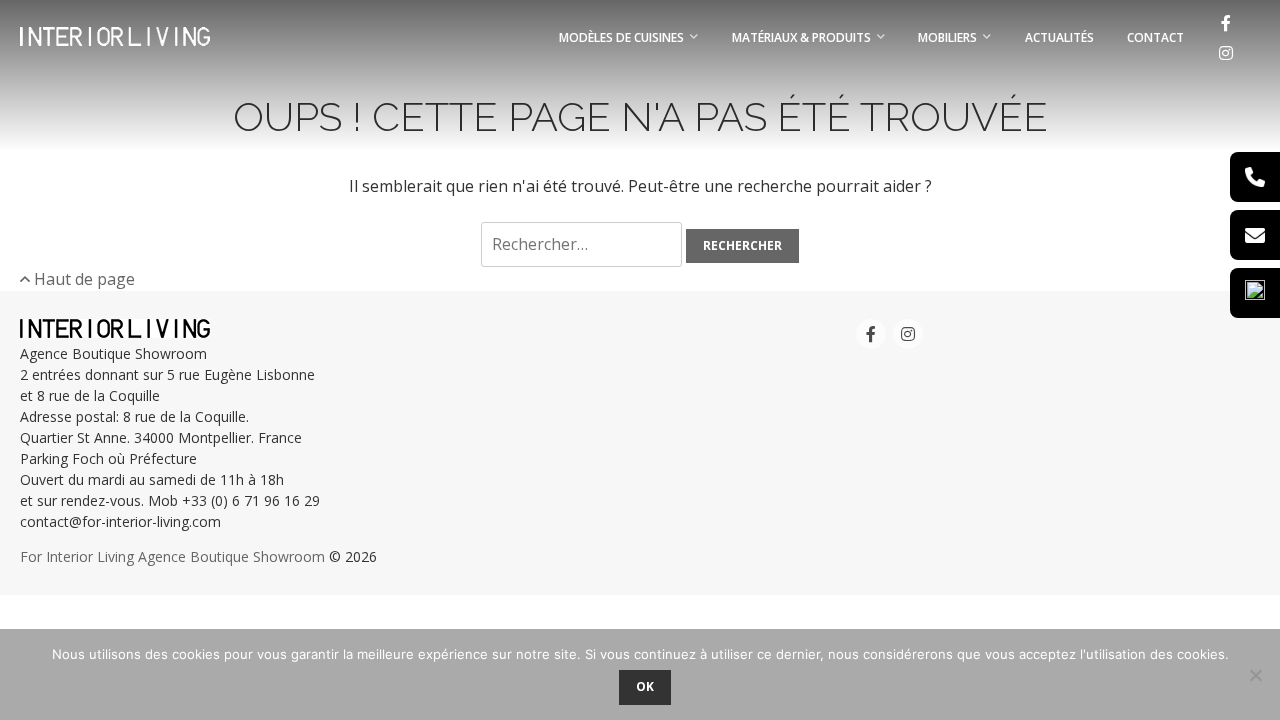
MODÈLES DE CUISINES (621, 37)
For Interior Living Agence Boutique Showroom (172, 556)
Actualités (1059, 37)
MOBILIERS (947, 37)
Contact (1155, 37)
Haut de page (82, 279)
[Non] (1255, 675)
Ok (645, 686)
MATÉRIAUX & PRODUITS (801, 37)
